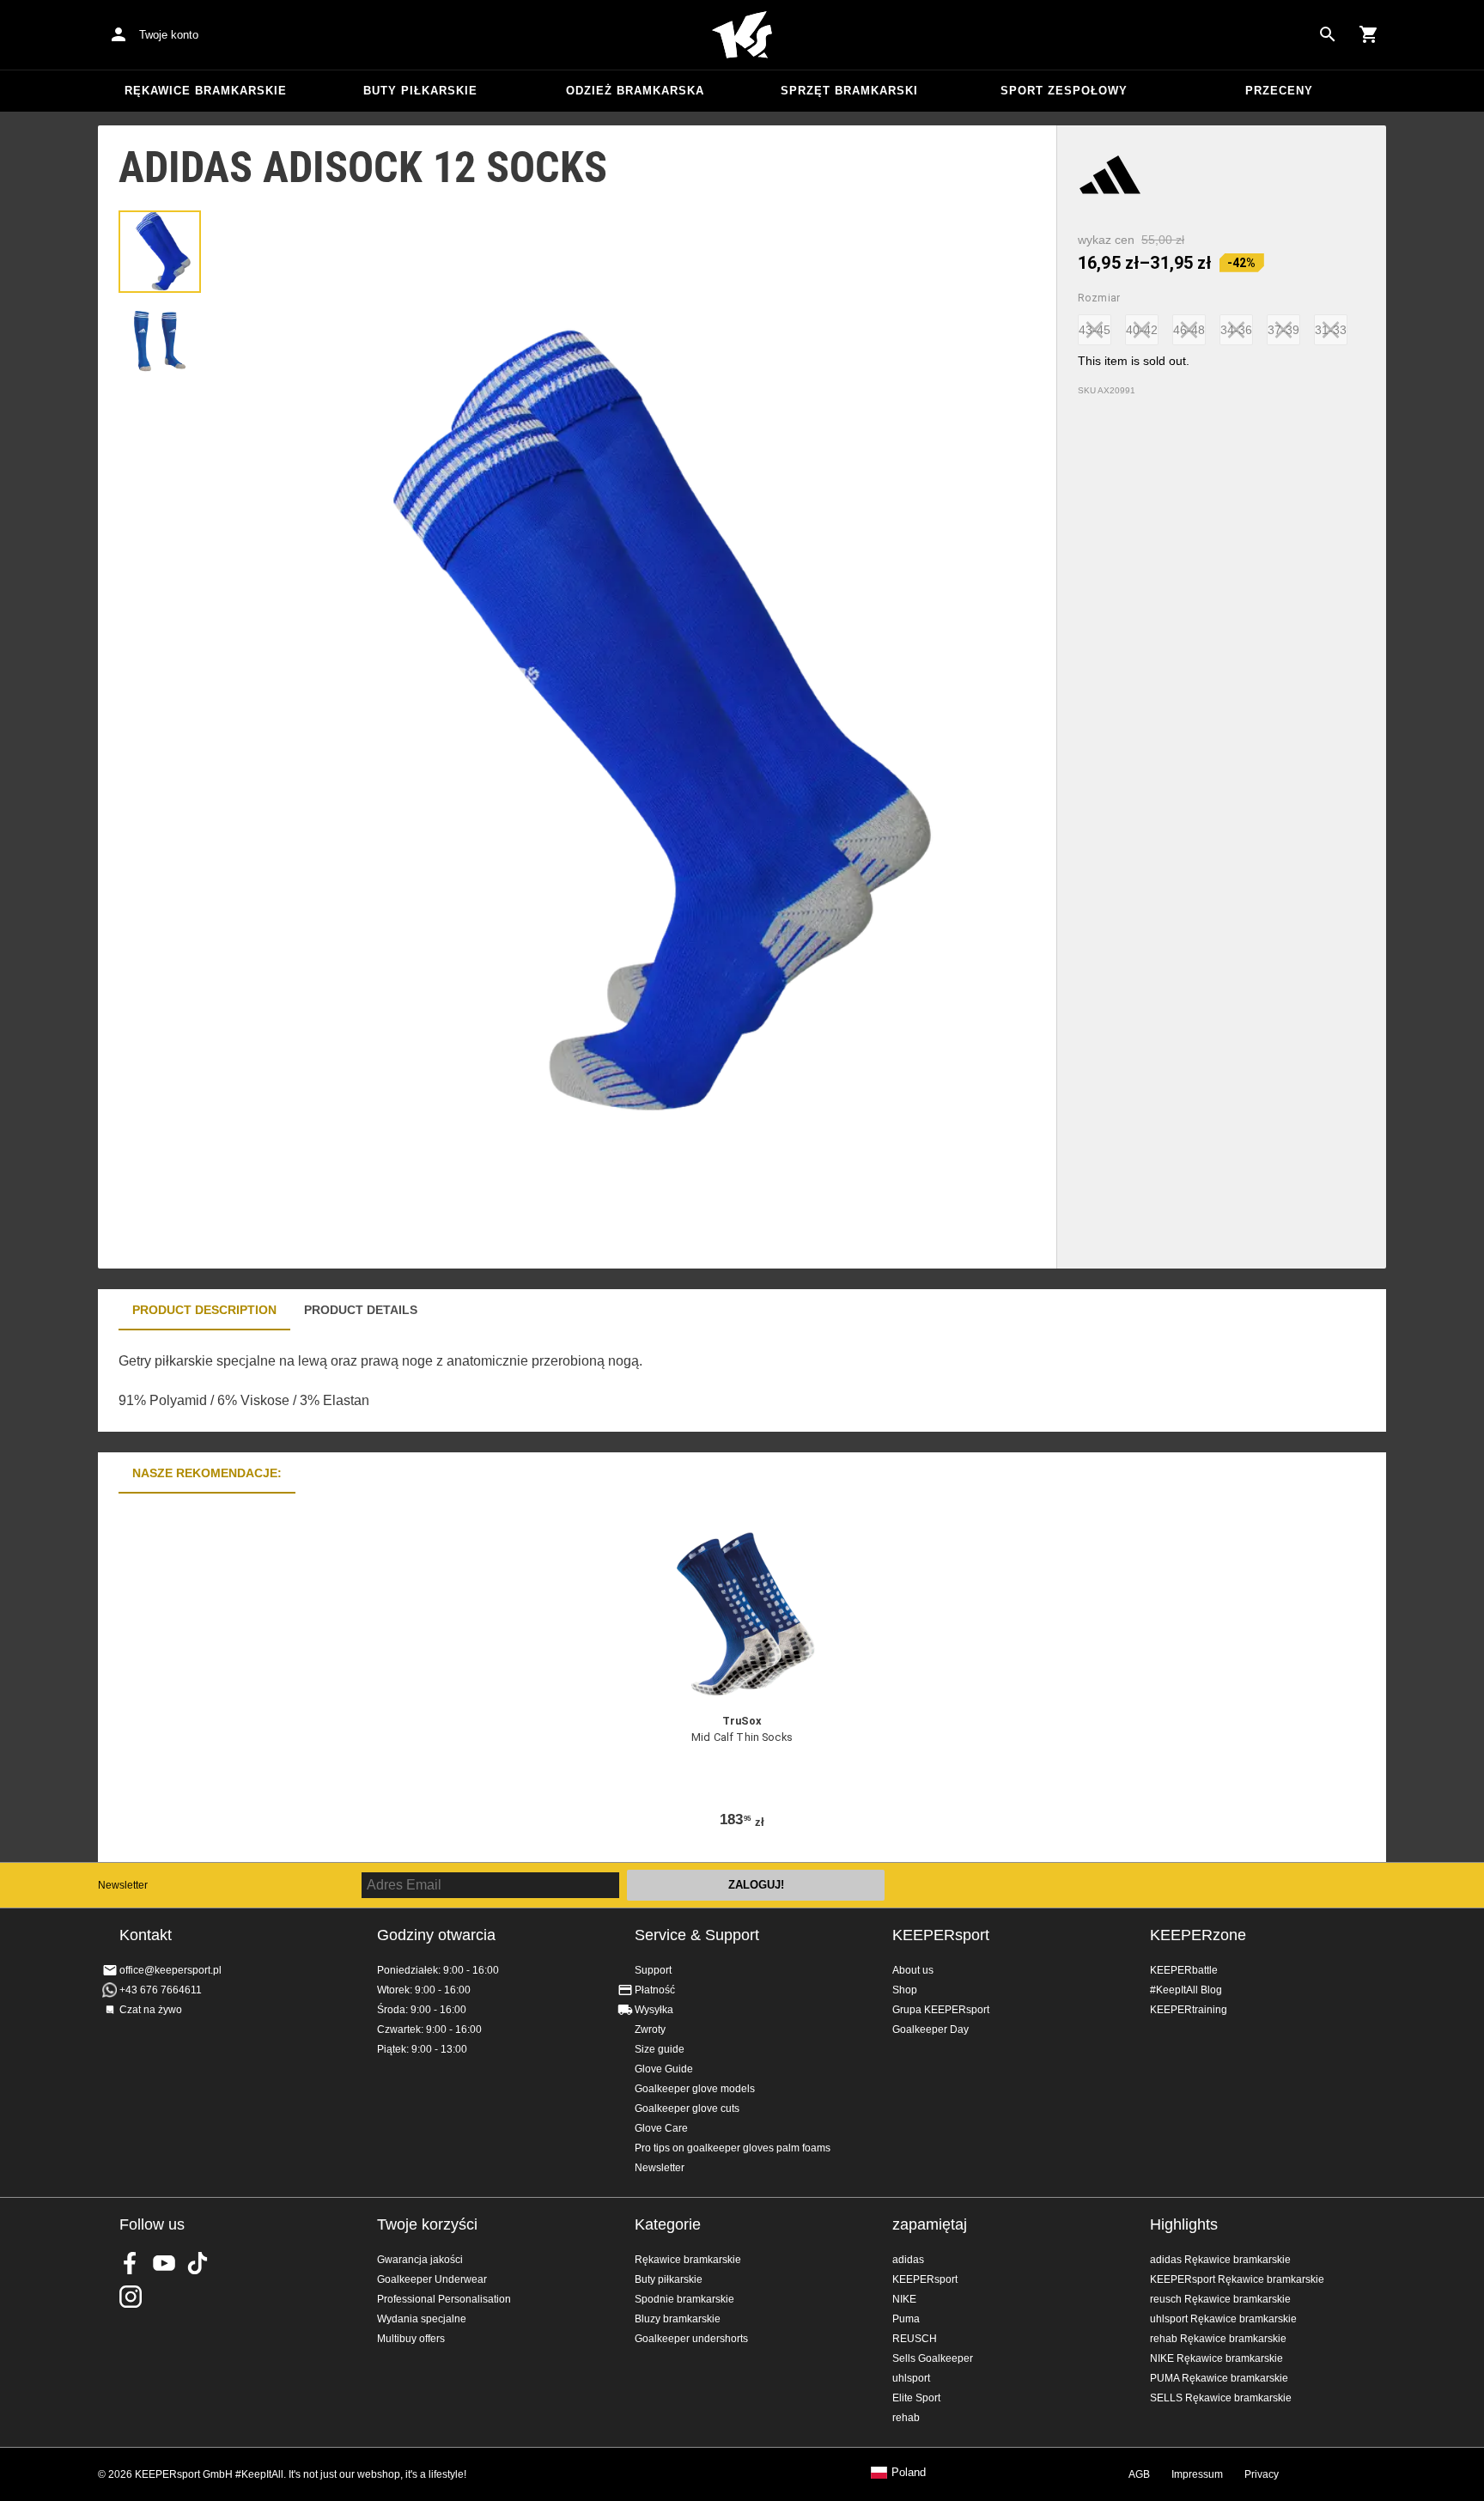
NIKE (904, 2299)
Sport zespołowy (1064, 91)
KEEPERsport (941, 1935)
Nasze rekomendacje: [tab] (207, 1473)
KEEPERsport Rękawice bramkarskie (1237, 2279)
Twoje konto (169, 35)
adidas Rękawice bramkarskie (1220, 2260)
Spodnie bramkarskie (684, 2299)
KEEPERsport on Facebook (131, 2263)
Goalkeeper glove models (695, 2089)
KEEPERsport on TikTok (198, 2263)
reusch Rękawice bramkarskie (1220, 2299)
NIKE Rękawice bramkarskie (1216, 2358)
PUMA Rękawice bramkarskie (1219, 2378)
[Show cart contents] (1369, 34)
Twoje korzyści (427, 2224)
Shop (905, 1990)
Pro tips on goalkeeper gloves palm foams (733, 2148)
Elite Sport (916, 2398)
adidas (908, 2260)
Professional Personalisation (444, 2299)
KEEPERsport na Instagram (131, 2297)
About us (913, 1970)
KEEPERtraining (1189, 2010)
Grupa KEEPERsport (941, 2010)
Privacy (1262, 2474)
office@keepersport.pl (170, 1970)
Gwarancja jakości (420, 2260)
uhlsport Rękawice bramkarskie (1223, 2319)
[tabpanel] (398, 1381)
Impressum (1197, 2474)
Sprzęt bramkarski (849, 91)
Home (742, 35)
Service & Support (697, 1935)
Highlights (1184, 2224)
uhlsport (911, 2378)
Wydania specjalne (422, 2319)
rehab (906, 2418)
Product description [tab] (204, 1310)
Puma (906, 2319)
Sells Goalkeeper (933, 2358)
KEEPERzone (1198, 1935)
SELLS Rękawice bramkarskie (1221, 2398)
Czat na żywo (151, 2010)
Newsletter (123, 1885)
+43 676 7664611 (161, 1990)
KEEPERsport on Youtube (164, 2263)
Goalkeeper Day (931, 2029)
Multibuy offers (411, 2339)
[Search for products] (1328, 34)
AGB (1139, 2474)
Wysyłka (654, 2010)
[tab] (160, 252)
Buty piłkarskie (420, 91)
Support (653, 1970)
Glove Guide (664, 2069)
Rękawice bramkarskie (206, 91)
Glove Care (661, 2128)
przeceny (1279, 91)
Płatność (655, 1990)
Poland (909, 2473)
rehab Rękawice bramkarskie (1218, 2339)
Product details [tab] (361, 1310)
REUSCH (915, 2339)
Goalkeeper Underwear (432, 2279)
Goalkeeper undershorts (691, 2339)
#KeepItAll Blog (1186, 1990)
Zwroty (650, 2029)
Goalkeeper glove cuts (687, 2109)
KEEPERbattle (1184, 1970)
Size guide (660, 2049)
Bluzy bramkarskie (678, 2319)
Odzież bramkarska (635, 91)
